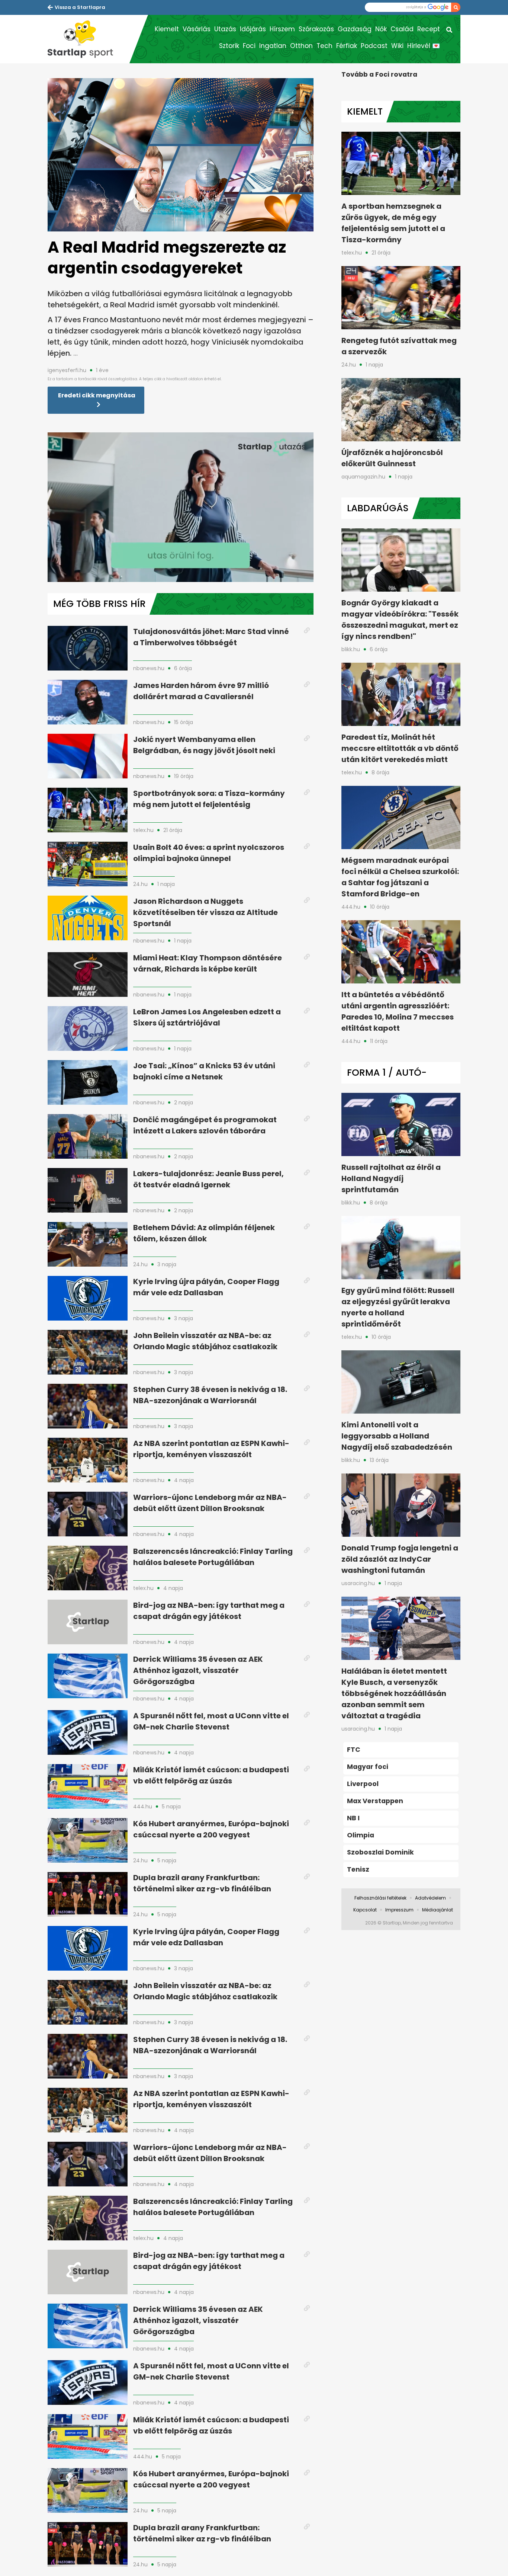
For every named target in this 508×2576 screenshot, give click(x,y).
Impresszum (399, 1910)
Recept (429, 29)
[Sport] (89, 39)
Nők (381, 29)
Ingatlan (273, 46)
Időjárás (253, 29)
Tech (324, 46)
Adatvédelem (430, 1898)
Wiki (397, 46)
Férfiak (347, 46)
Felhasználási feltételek (380, 1898)
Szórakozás (316, 29)
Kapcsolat (365, 1910)
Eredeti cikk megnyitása (97, 395)
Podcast (374, 46)
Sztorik (229, 46)
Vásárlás (197, 29)
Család (402, 29)
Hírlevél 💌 (424, 46)
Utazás (225, 29)
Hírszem (282, 29)
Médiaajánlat (438, 1910)
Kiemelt (167, 29)
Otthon (301, 46)
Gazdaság (355, 29)
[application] (181, 507)
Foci (249, 46)
